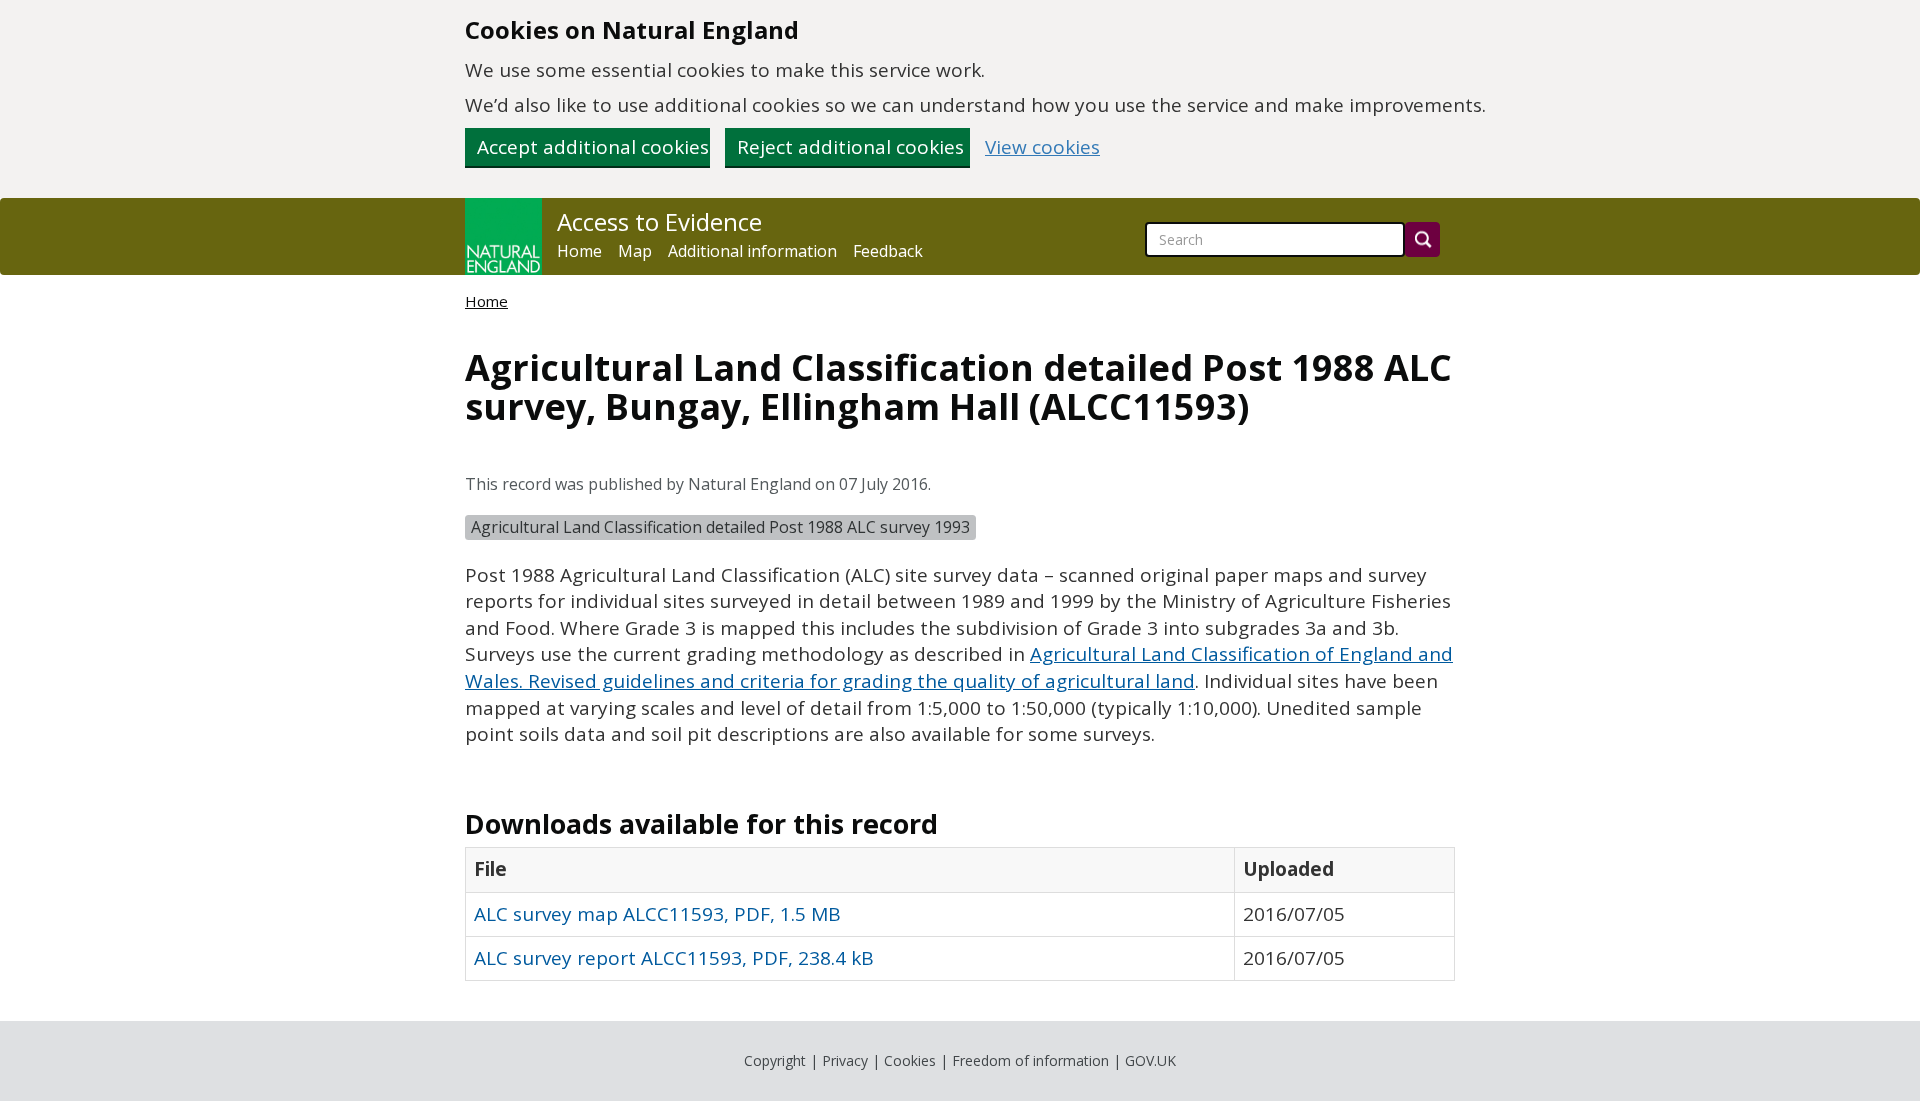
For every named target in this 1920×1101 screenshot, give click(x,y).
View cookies (1042, 147)
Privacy (845, 1060)
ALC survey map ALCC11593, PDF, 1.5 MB (657, 914)
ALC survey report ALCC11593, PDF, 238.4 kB (674, 958)
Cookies (910, 1060)
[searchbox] (1275, 239)
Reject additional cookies (850, 147)
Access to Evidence (659, 222)
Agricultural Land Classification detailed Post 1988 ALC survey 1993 (720, 527)
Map (635, 251)
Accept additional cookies (593, 147)
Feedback (888, 251)
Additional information (752, 251)
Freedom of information (1030, 1060)
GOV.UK (1150, 1060)
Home (579, 251)
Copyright (775, 1060)
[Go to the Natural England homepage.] (503, 236)
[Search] (1422, 239)
